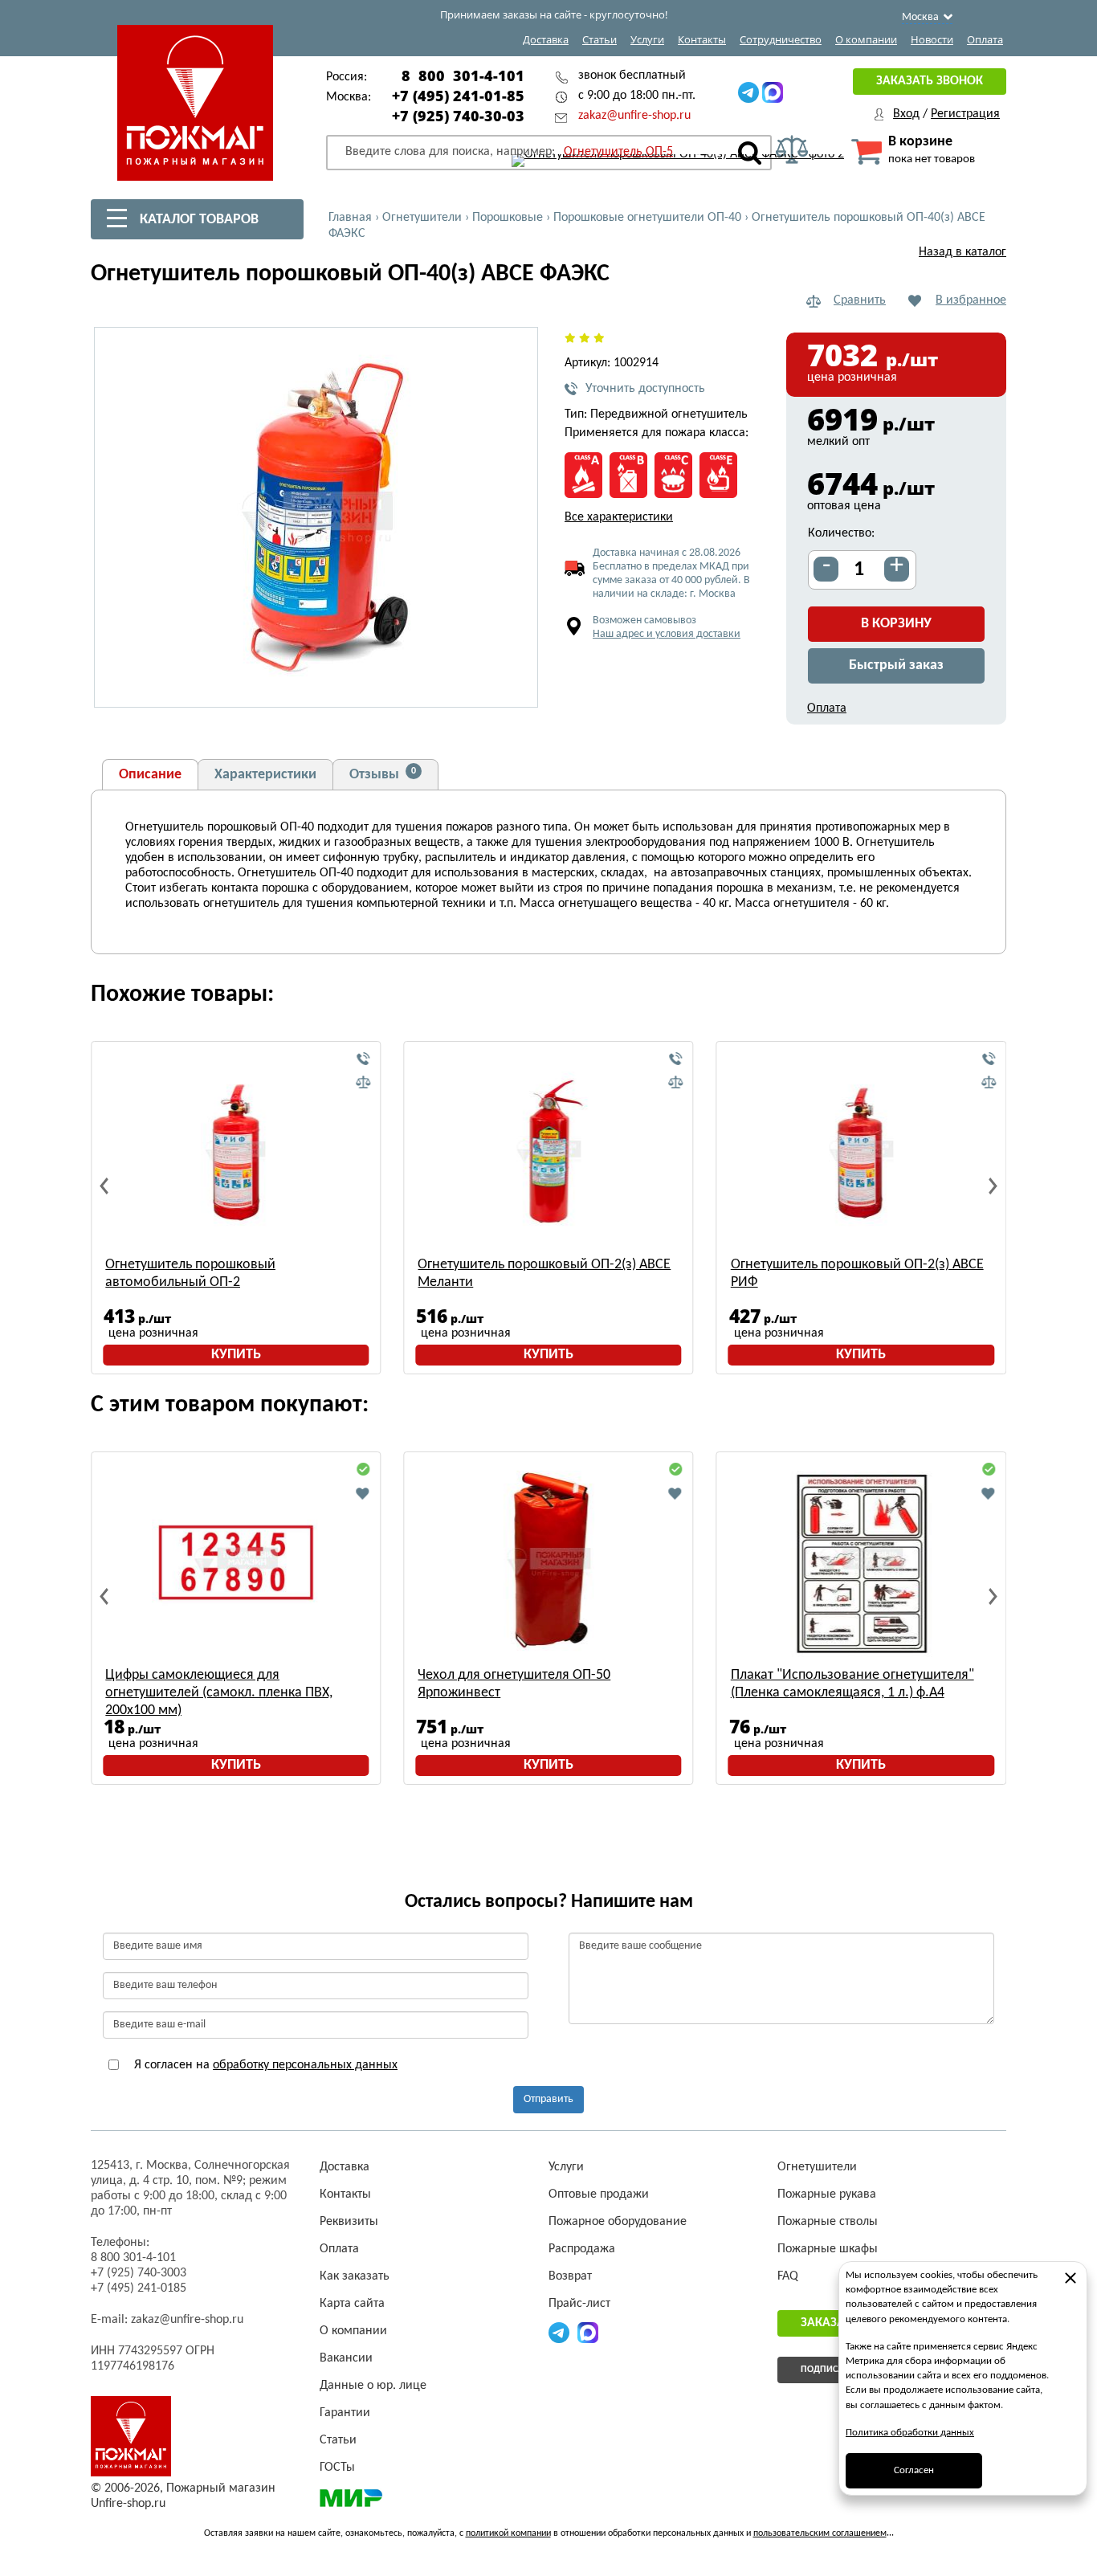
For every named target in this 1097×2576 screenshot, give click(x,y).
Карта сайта (352, 2304)
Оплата (985, 39)
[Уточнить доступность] (363, 1059)
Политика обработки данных (910, 2433)
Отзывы (383, 774)
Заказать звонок (930, 81)
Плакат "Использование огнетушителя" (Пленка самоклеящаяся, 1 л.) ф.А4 (852, 1684)
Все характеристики (619, 517)
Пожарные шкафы (828, 2249)
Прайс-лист (579, 2304)
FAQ (788, 2276)
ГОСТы (337, 2468)
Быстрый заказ (896, 665)
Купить (236, 1355)
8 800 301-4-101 (463, 76)
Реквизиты (349, 2222)
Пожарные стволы (828, 2222)
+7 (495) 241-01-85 (458, 96)
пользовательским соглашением (820, 2533)
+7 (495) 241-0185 (139, 2288)
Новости (932, 39)
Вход (906, 114)
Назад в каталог (962, 252)
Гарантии (345, 2413)
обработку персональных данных (305, 2065)
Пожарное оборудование (618, 2222)
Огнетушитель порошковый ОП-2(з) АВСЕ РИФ (857, 1274)
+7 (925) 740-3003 (139, 2273)
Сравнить (860, 300)
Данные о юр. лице (373, 2386)
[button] (516, 686)
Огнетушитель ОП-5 (618, 152)
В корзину (896, 624)
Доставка (546, 39)
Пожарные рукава (827, 2194)
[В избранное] (363, 1493)
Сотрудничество (781, 39)
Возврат (570, 2276)
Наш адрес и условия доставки (667, 634)
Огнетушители (817, 2167)
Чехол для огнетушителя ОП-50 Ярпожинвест (514, 1684)
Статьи (599, 39)
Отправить (548, 2099)
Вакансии (346, 2358)
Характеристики (265, 775)
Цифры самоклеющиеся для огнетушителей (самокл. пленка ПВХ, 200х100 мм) (219, 1693)
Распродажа (582, 2249)
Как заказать (355, 2276)
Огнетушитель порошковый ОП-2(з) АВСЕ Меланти (544, 1274)
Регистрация (965, 114)
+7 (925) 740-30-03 (458, 116)
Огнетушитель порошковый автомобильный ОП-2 (190, 1274)
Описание (150, 775)
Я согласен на (264, 2065)
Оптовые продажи (599, 2194)
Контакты (702, 39)
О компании (866, 39)
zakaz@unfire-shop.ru (634, 116)
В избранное (971, 300)
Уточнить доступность (645, 389)
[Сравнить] (363, 1083)
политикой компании (508, 2533)
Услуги (647, 39)
